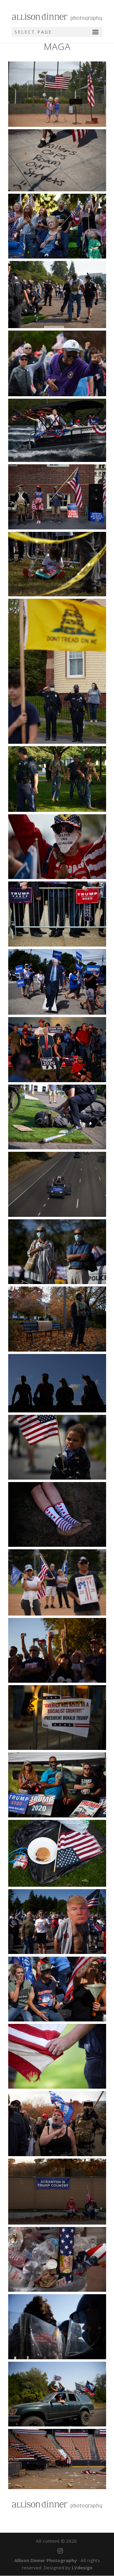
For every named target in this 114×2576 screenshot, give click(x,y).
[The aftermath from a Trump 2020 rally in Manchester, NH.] (57, 2459)
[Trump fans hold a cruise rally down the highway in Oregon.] (57, 1184)
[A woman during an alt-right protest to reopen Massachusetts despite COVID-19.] (57, 847)
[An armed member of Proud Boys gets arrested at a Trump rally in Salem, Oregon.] (57, 1117)
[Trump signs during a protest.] (57, 914)
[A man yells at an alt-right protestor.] (57, 363)
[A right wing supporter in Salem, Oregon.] (57, 1319)
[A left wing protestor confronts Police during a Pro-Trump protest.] (57, 2327)
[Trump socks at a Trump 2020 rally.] (57, 1514)
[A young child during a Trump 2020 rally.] (57, 564)
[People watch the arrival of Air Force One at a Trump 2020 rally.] (57, 1383)
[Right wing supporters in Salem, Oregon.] (57, 2123)
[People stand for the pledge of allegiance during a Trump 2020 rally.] (57, 1785)
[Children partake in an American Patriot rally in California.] (57, 94)
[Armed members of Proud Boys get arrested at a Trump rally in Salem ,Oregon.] (57, 295)
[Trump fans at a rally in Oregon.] (57, 1922)
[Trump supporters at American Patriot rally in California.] (57, 1582)
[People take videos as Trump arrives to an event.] (57, 1650)
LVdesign (82, 2568)
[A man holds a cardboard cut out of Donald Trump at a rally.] (57, 1049)
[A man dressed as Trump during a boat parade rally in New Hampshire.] (57, 430)
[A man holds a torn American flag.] (57, 2056)
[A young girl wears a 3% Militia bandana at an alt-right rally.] (57, 1447)
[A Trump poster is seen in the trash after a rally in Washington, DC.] (57, 2259)
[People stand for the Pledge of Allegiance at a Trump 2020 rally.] (57, 1252)
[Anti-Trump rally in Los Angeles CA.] (57, 160)
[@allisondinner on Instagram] (60, 2551)
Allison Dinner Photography (46, 2560)
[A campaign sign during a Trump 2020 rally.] (57, 1718)
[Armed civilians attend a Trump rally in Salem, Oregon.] (57, 779)
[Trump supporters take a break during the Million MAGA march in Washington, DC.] (57, 2192)
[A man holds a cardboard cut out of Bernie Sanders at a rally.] (57, 982)
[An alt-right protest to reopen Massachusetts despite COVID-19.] (57, 671)
